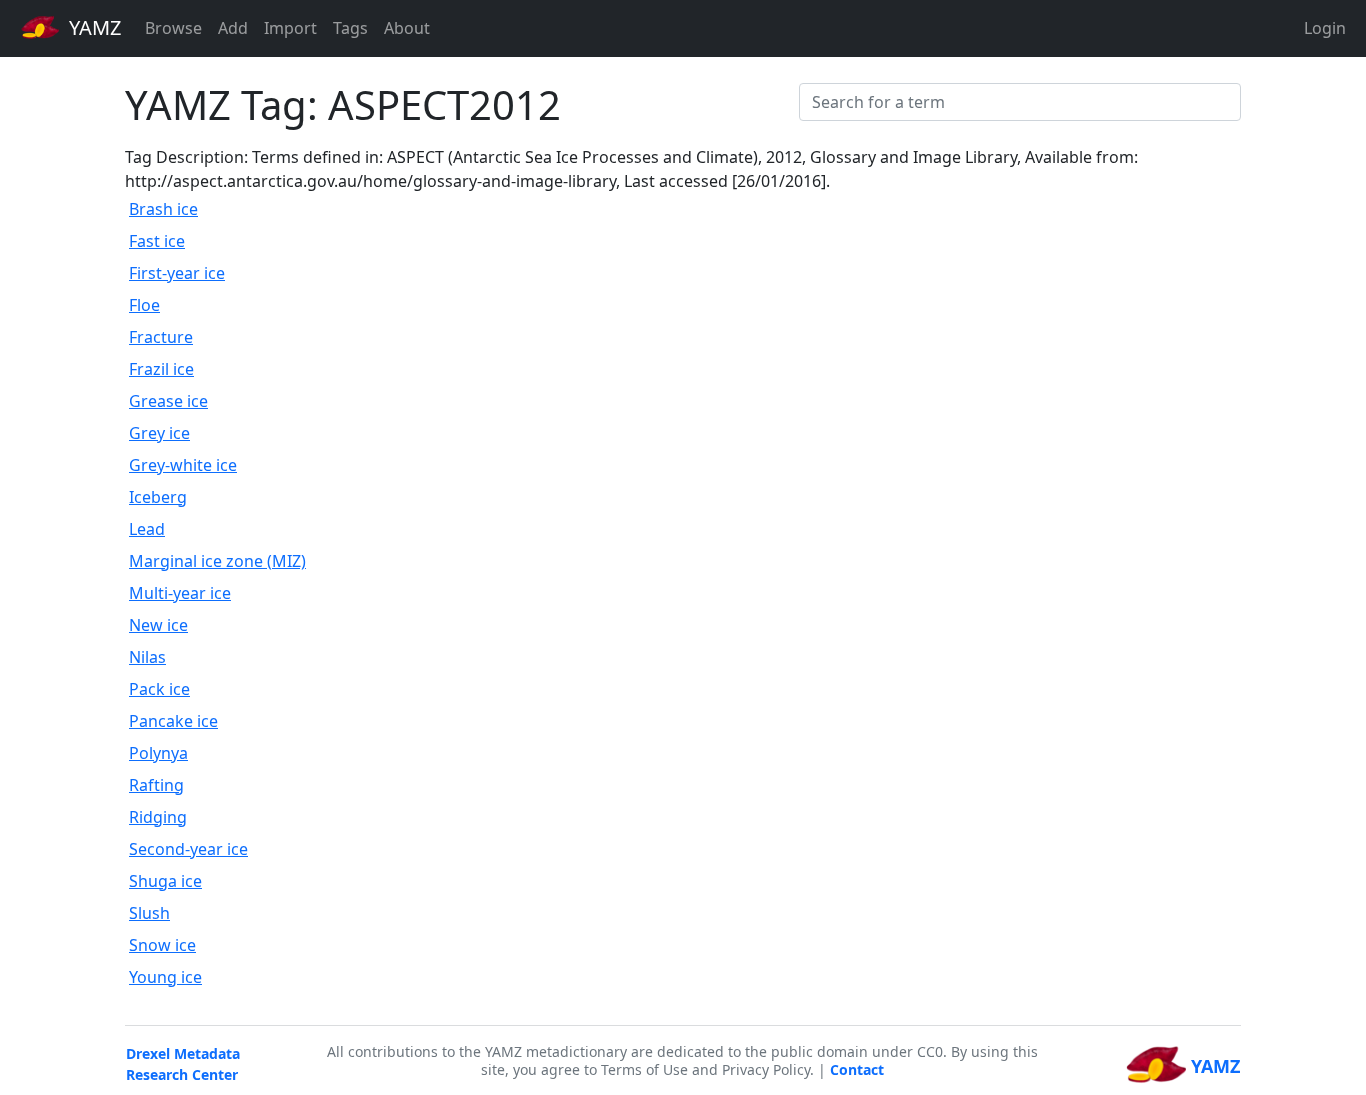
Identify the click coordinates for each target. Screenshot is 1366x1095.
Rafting (156, 785)
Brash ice (163, 209)
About (407, 28)
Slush (149, 913)
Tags (350, 28)
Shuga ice (165, 881)
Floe (144, 305)
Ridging (158, 817)
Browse (173, 28)
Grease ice (168, 401)
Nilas (147, 657)
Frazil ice (161, 369)
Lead (147, 529)
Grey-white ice (183, 465)
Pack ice (159, 689)
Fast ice (157, 241)
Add (233, 28)
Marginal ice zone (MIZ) (217, 561)
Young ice (165, 977)
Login (1325, 28)
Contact (857, 1069)
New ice (158, 625)
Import (290, 28)
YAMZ (92, 27)
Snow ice (162, 945)
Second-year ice (188, 849)
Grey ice (159, 433)
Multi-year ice (180, 593)
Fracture (161, 337)
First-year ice (177, 273)
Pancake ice (173, 721)
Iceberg (158, 497)
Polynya (158, 753)
